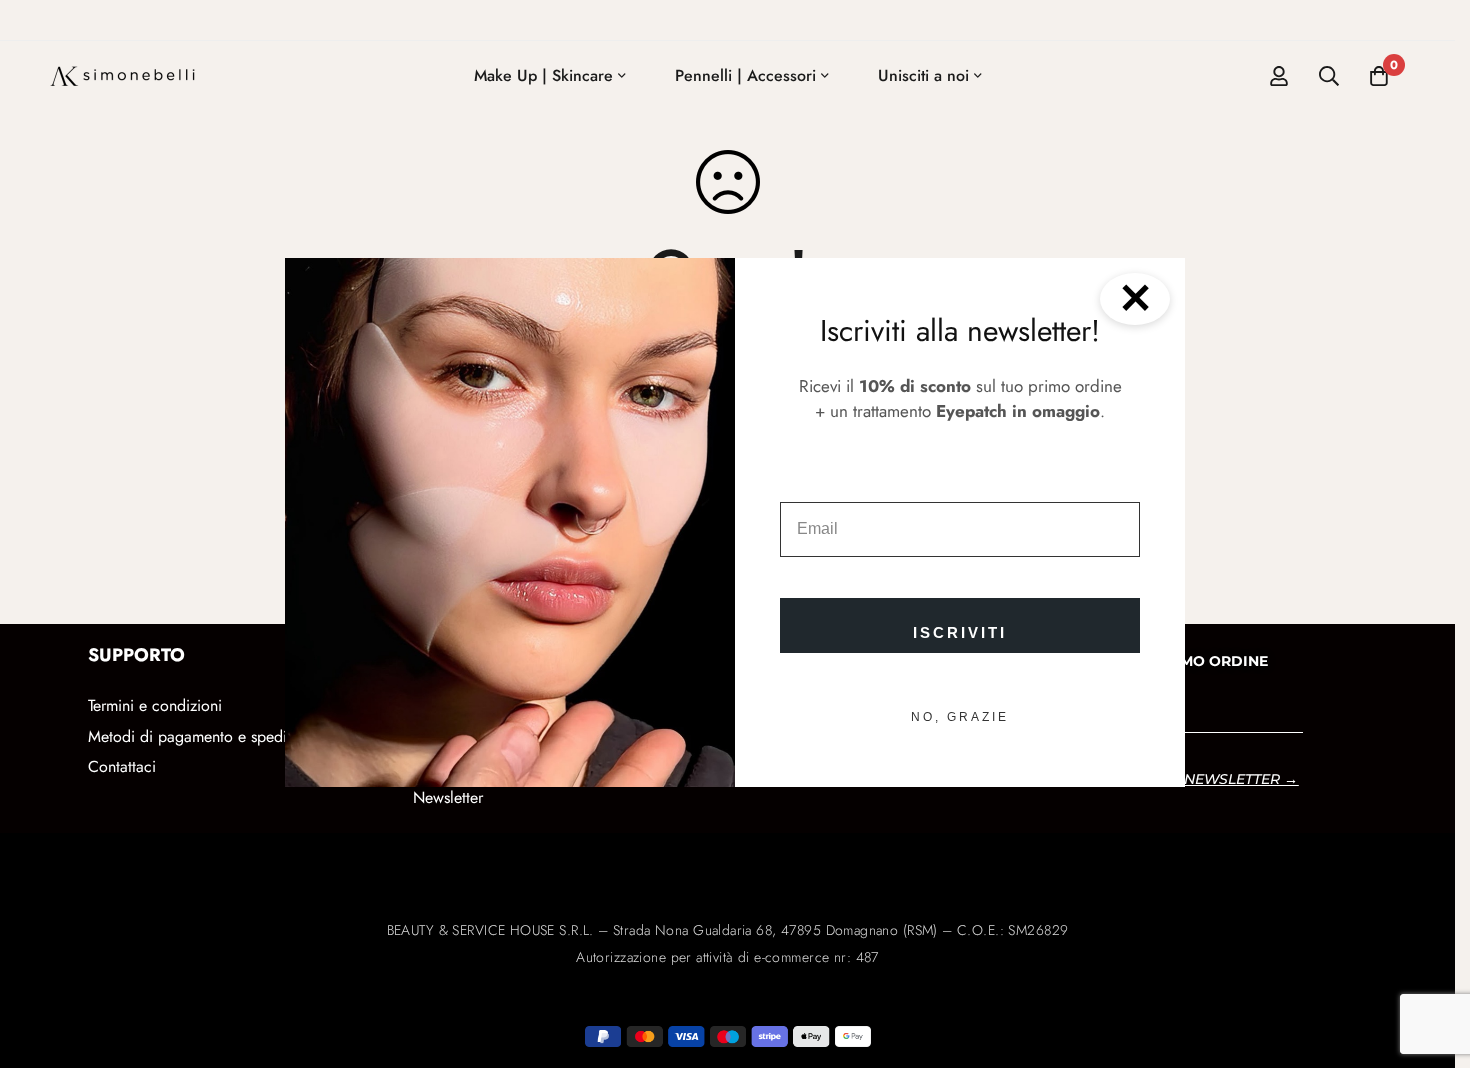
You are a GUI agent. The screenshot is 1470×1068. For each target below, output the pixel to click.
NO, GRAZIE (960, 717)
